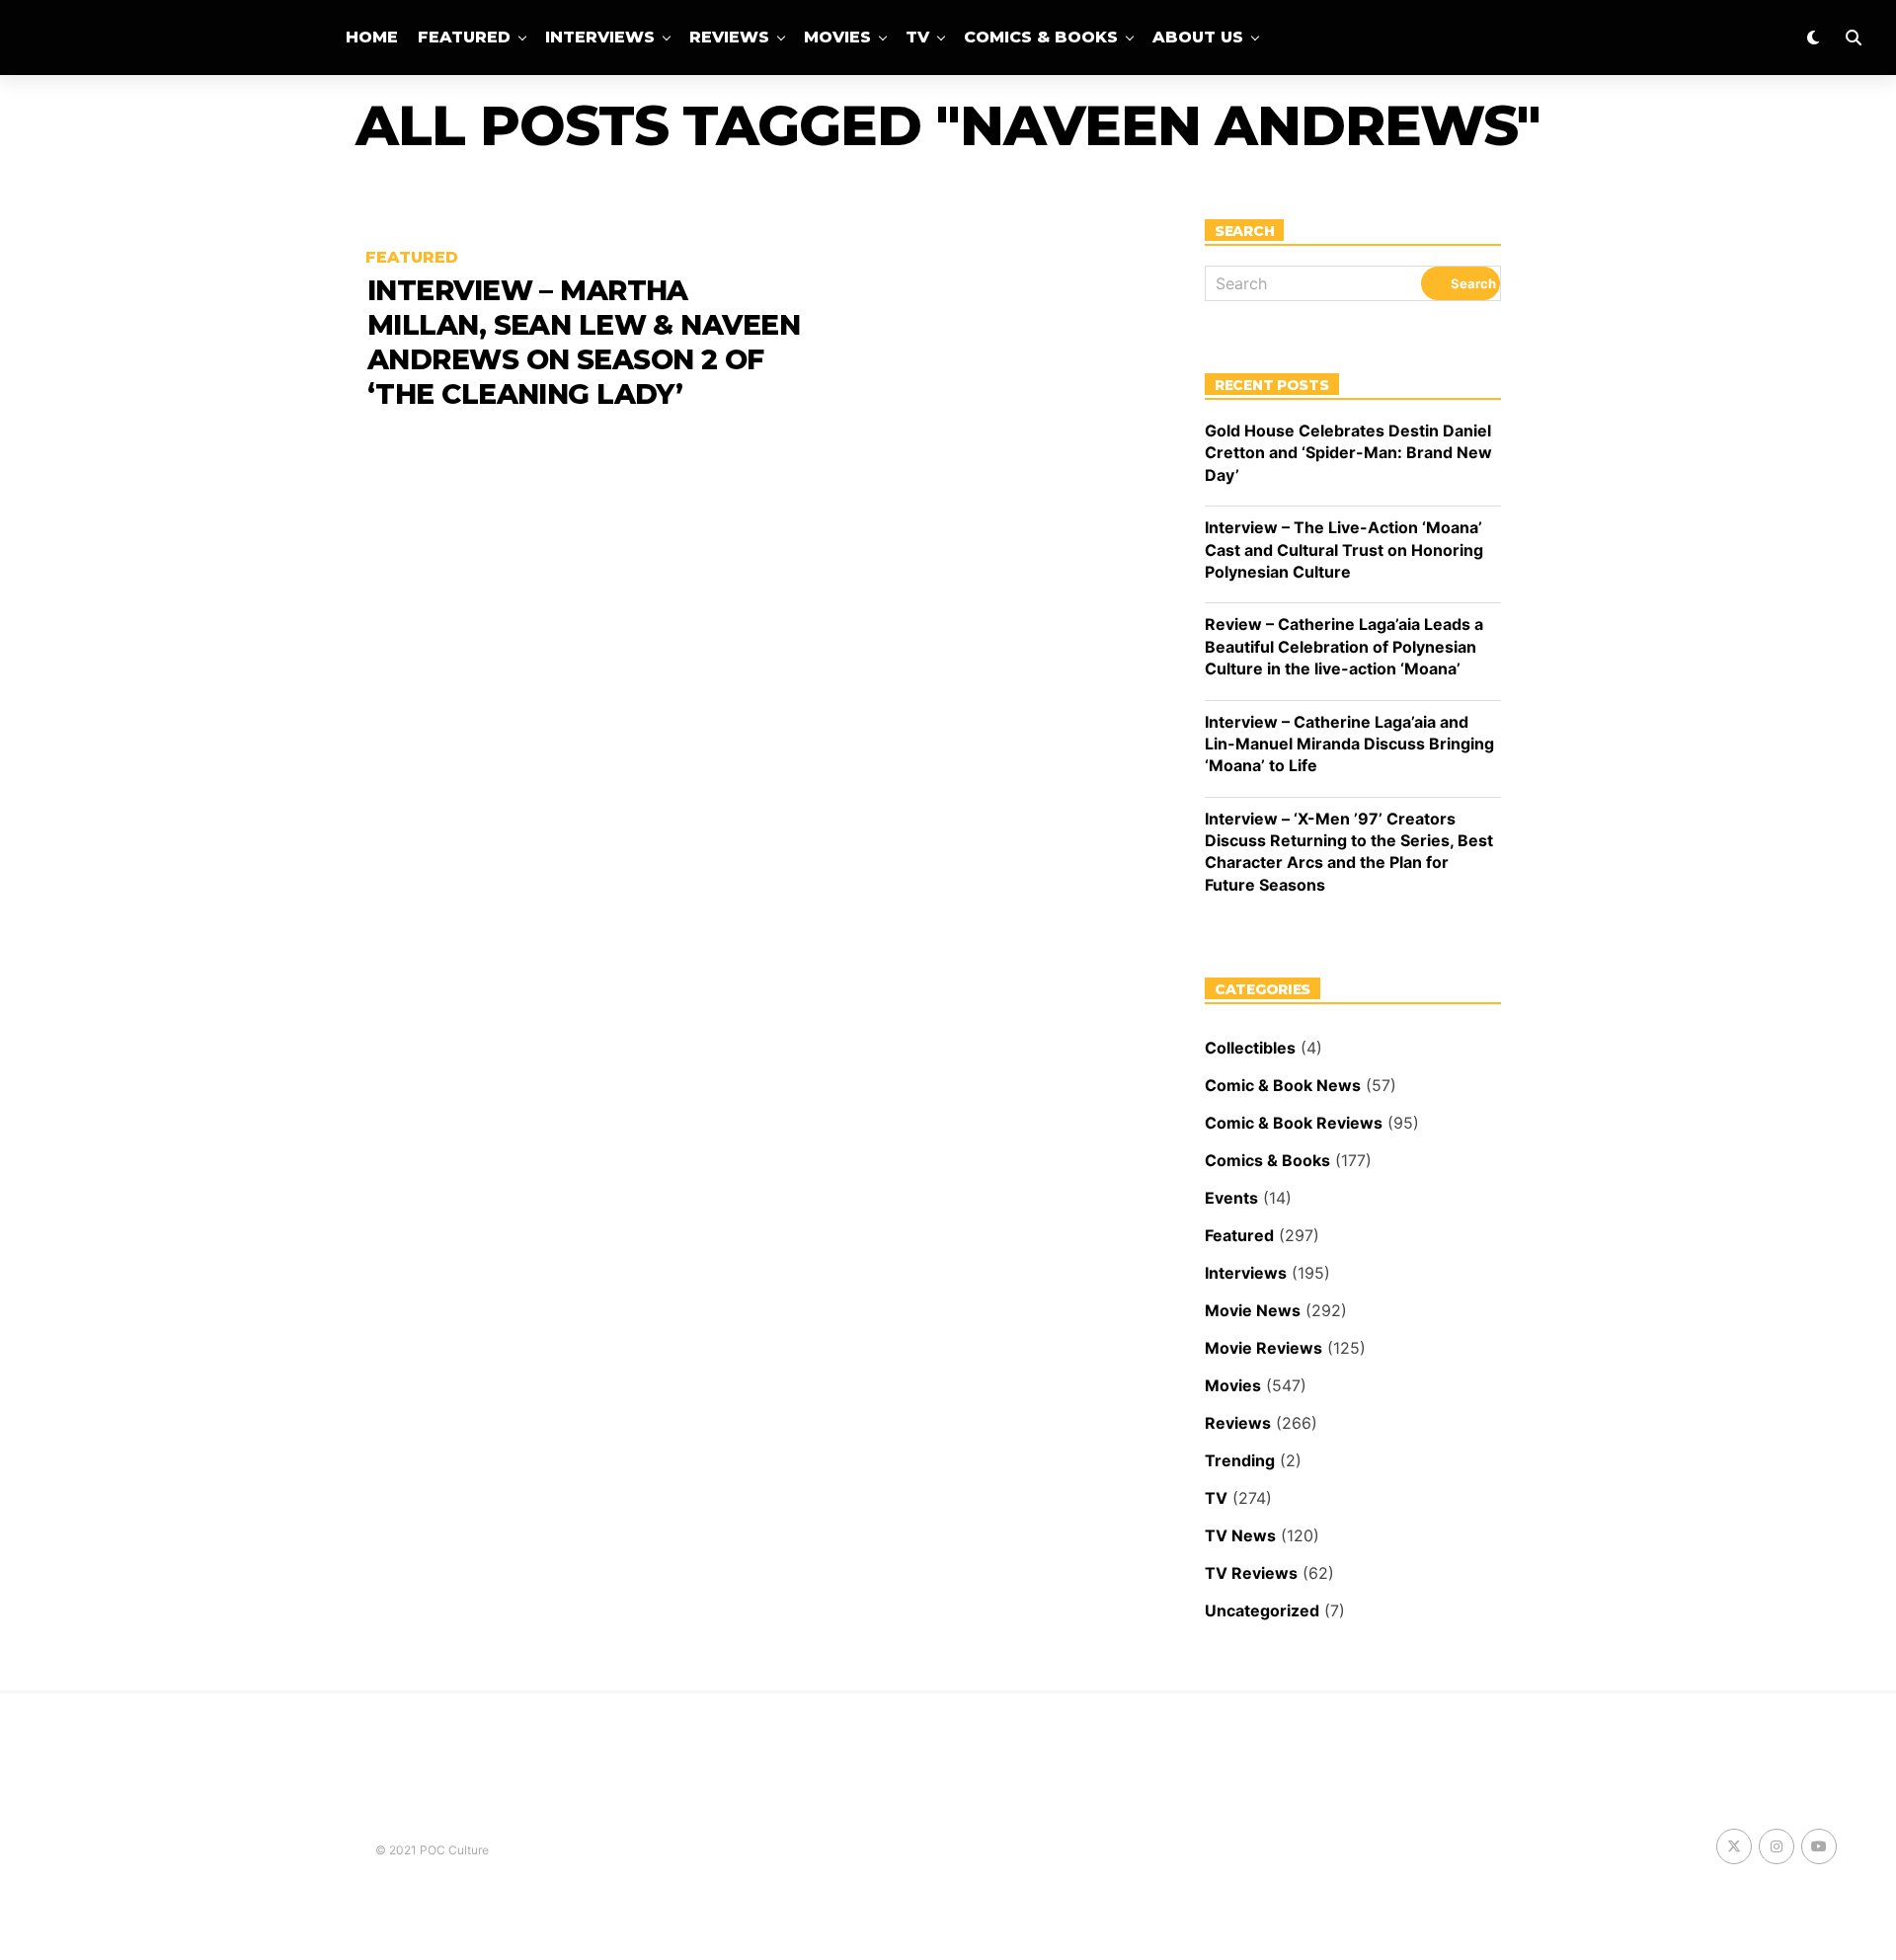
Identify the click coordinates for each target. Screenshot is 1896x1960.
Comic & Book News (1283, 1085)
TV (917, 37)
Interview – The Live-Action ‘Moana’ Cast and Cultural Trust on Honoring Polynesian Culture (1344, 549)
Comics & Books (1041, 37)
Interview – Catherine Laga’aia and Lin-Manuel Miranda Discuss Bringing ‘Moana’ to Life (1349, 744)
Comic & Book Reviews (1294, 1123)
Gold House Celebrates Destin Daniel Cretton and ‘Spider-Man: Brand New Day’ (1348, 453)
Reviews (729, 37)
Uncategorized (1262, 1610)
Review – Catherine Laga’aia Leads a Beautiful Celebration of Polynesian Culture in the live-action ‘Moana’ (1344, 646)
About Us (1198, 37)
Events (1231, 1198)
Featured (464, 37)
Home (372, 37)
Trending (1240, 1460)
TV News (1240, 1535)
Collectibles (1250, 1048)
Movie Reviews (1264, 1348)
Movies (837, 37)
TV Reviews (1251, 1573)
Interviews (600, 37)
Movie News (1253, 1310)
